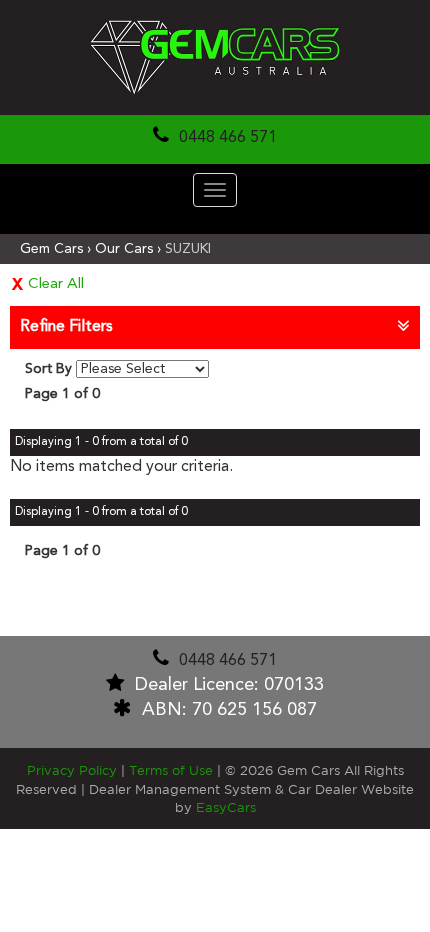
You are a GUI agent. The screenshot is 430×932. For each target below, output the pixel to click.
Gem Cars (51, 249)
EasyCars (226, 808)
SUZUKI (188, 249)
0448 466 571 (228, 138)
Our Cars (124, 249)
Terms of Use (173, 771)
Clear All (56, 284)
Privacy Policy (74, 771)
